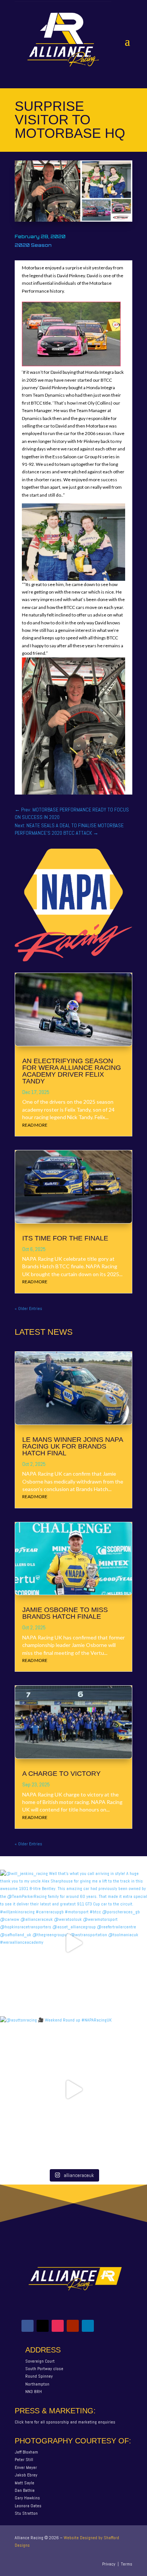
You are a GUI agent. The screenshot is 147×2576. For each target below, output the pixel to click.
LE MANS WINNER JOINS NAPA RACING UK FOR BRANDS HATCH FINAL (73, 1446)
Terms (127, 2564)
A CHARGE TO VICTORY (61, 1774)
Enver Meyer (26, 2467)
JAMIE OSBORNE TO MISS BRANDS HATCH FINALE (65, 1613)
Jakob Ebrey (26, 2475)
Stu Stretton (26, 2513)
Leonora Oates (28, 2506)
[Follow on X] (43, 2326)
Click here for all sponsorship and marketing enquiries (66, 2422)
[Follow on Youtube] (73, 2326)
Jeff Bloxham (26, 2452)
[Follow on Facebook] (28, 2326)
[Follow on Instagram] (58, 2326)
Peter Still (24, 2460)
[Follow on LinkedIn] (88, 2326)
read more (35, 1125)
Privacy (109, 2564)
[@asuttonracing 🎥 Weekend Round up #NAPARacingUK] (73, 2090)
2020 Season (33, 245)
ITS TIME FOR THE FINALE (65, 1238)
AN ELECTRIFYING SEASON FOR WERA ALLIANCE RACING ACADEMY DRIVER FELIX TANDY (72, 1071)
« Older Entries (28, 1308)
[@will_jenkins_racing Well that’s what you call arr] (73, 1943)
